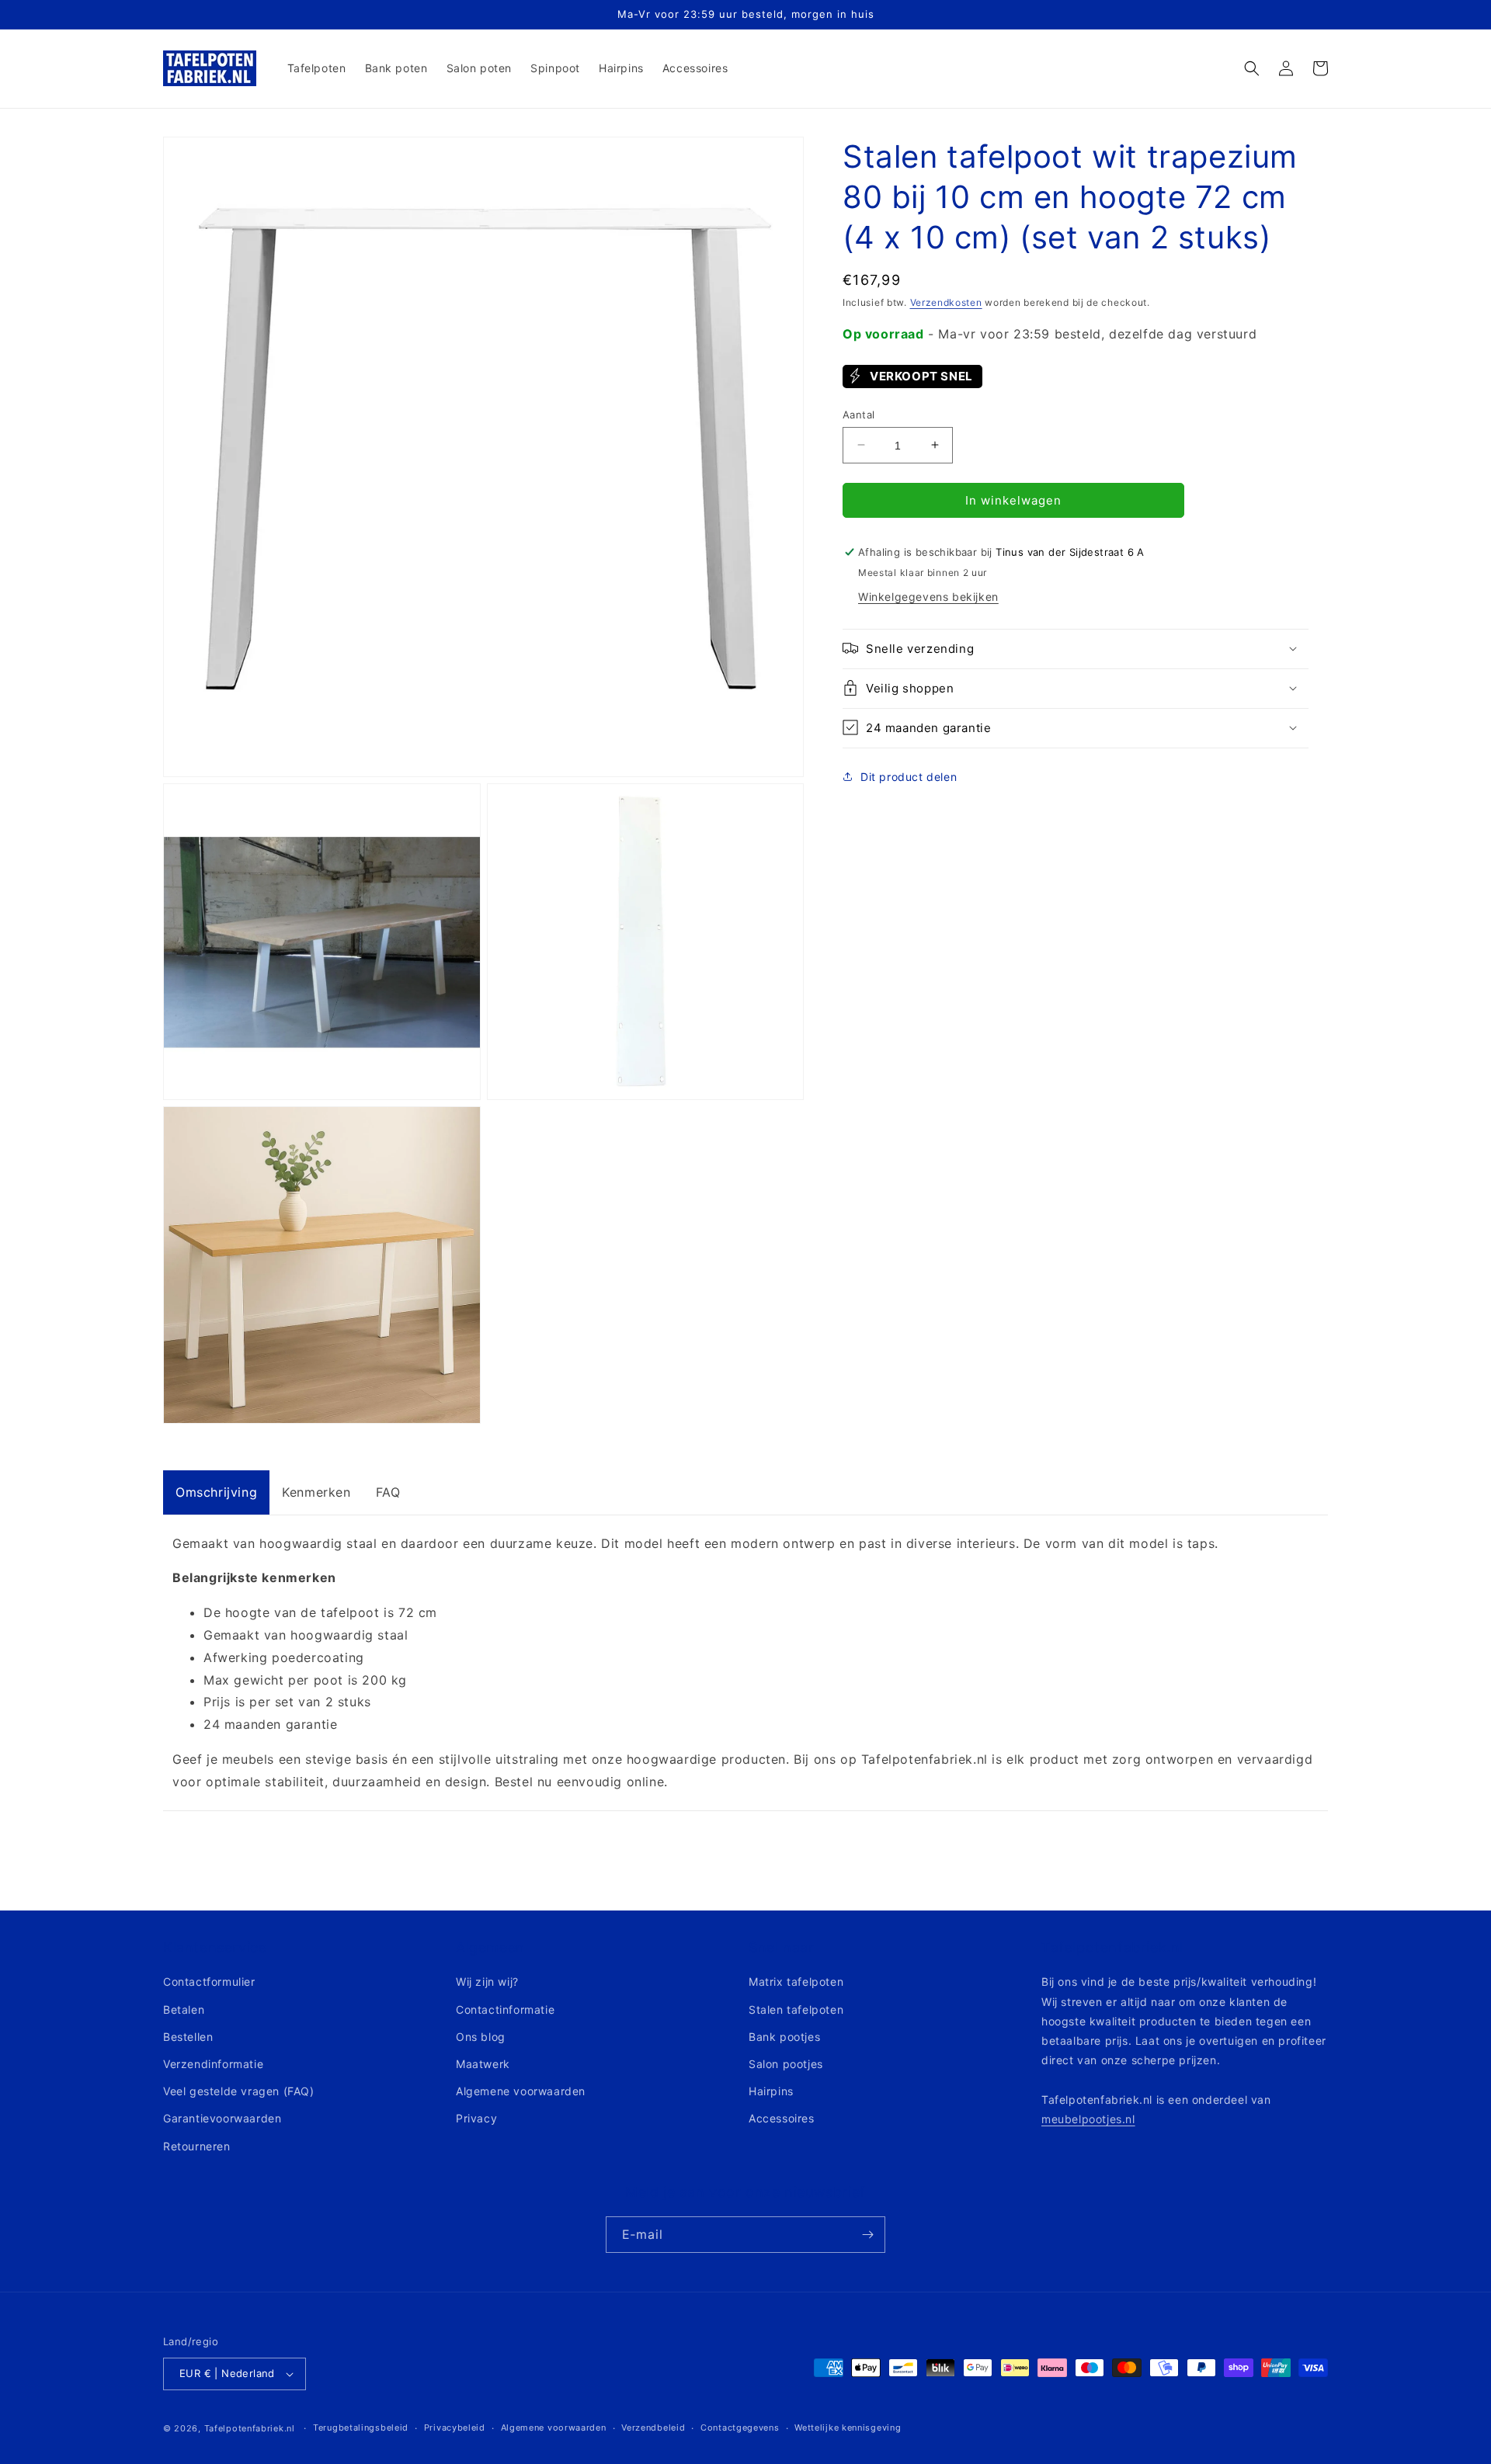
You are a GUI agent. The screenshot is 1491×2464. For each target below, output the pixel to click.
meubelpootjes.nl (1088, 2119)
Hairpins (771, 2091)
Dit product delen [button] (909, 777)
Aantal (858, 414)
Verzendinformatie (213, 2064)
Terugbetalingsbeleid (361, 2428)
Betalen (184, 2009)
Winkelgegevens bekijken (928, 596)
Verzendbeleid (653, 2428)
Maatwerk (483, 2064)
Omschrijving (216, 1492)
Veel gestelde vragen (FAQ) (239, 2091)
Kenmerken (316, 1492)
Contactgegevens (740, 2428)
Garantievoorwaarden (222, 2118)
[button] (1252, 68)
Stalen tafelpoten (796, 2009)
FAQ (388, 1492)
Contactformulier (209, 1982)
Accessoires (782, 2118)
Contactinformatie (505, 2009)
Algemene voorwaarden (521, 2091)
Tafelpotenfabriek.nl (250, 2428)
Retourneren (197, 2146)
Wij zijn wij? (487, 1982)
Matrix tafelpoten (796, 1982)
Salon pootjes (786, 2064)
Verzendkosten (946, 302)
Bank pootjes (784, 2037)
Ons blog (481, 2037)
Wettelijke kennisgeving (848, 2428)
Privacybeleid (455, 2428)
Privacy (476, 2118)
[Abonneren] (867, 2235)
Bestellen (188, 2037)
